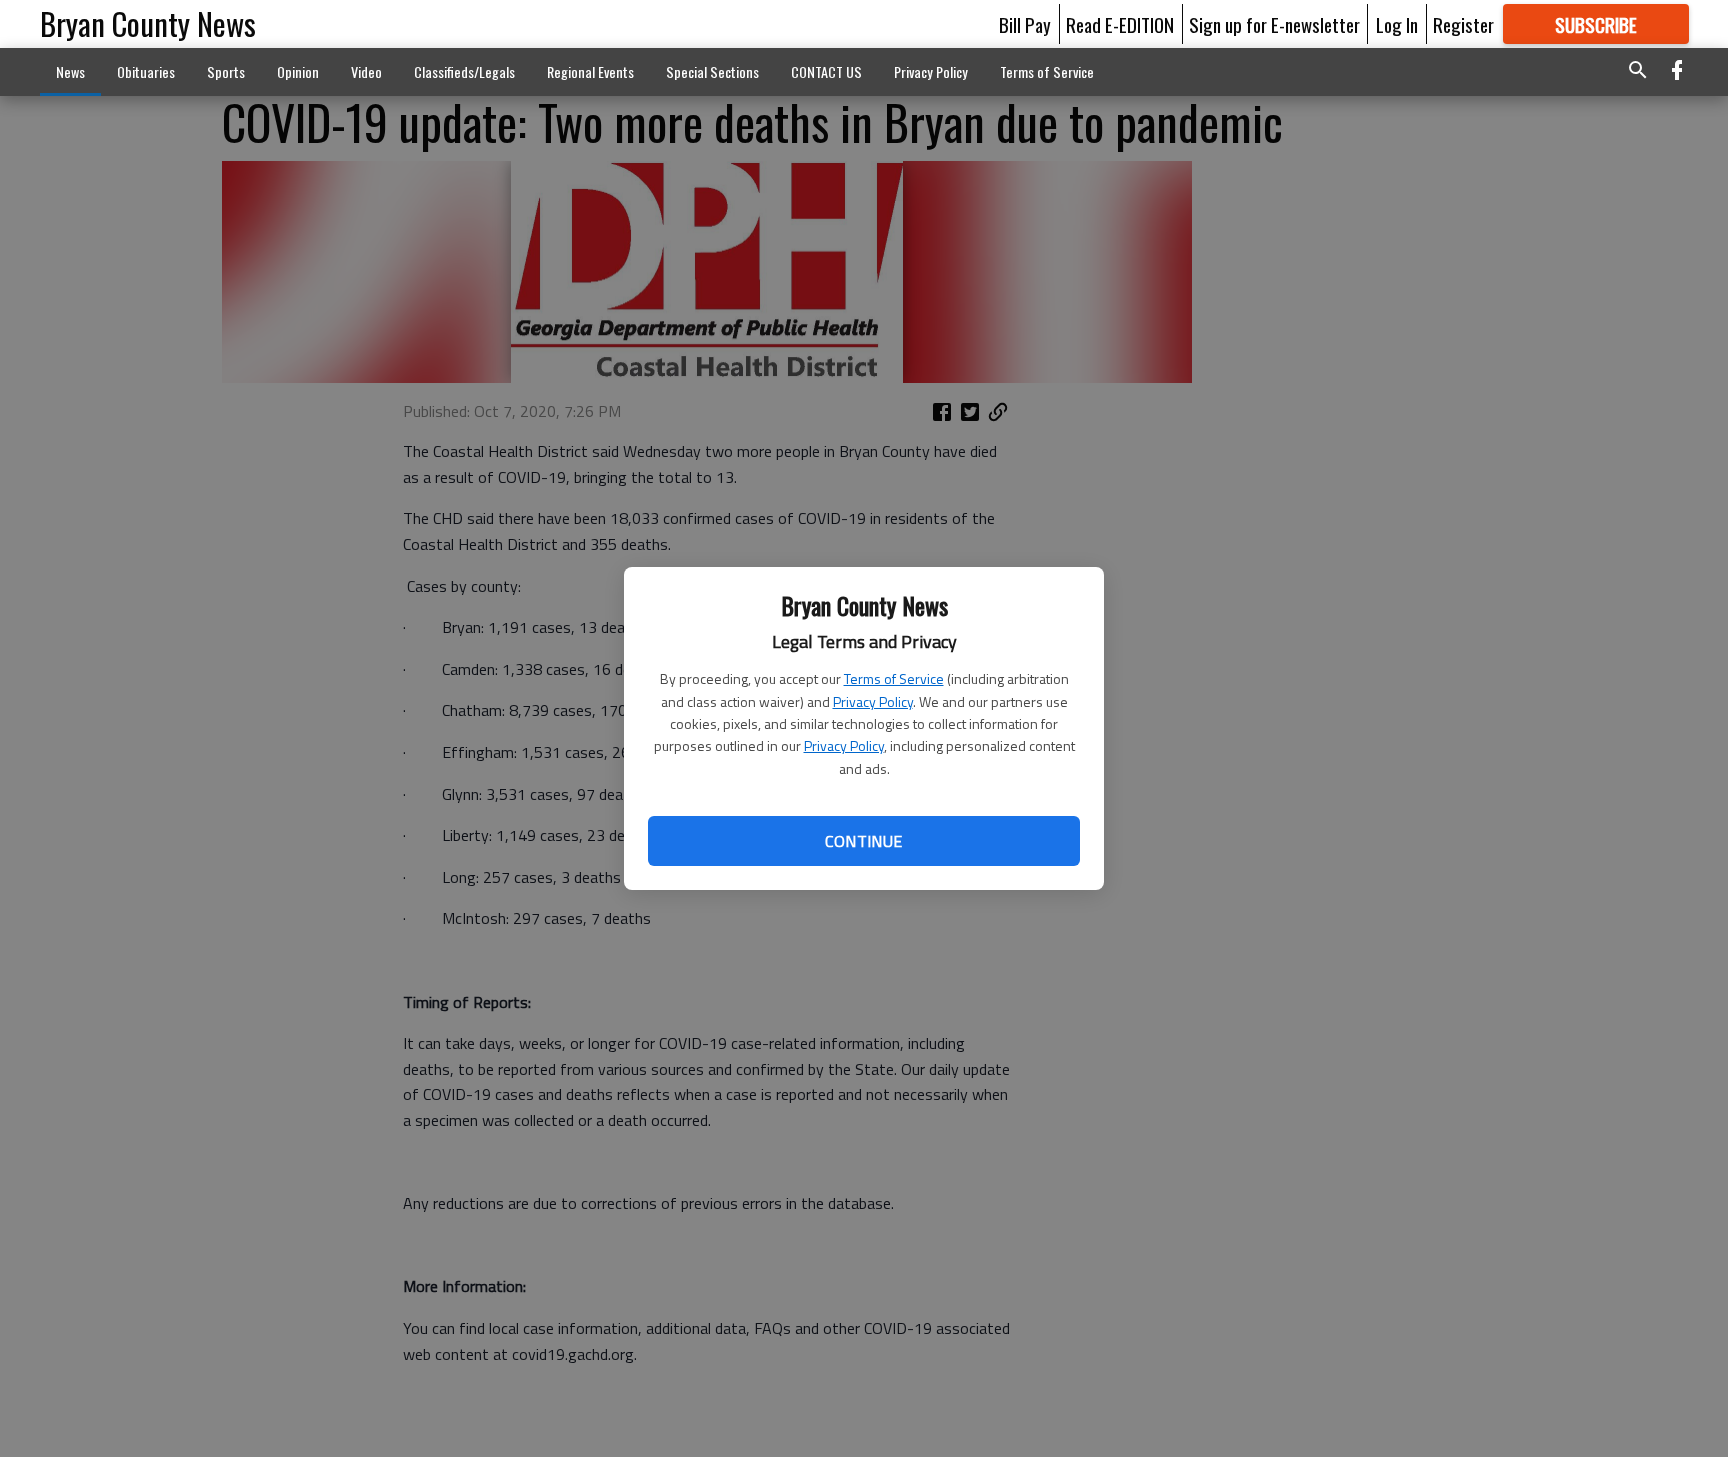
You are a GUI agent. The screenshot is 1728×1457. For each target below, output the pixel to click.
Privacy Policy (873, 701)
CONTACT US (826, 71)
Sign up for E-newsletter (1274, 24)
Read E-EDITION (1120, 24)
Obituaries (146, 71)
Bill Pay (1025, 24)
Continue (863, 841)
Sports (226, 71)
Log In (1397, 24)
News (70, 71)
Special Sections (712, 71)
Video (366, 71)
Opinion (298, 71)
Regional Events (590, 71)
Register (1463, 24)
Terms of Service (894, 678)
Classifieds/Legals (464, 71)
